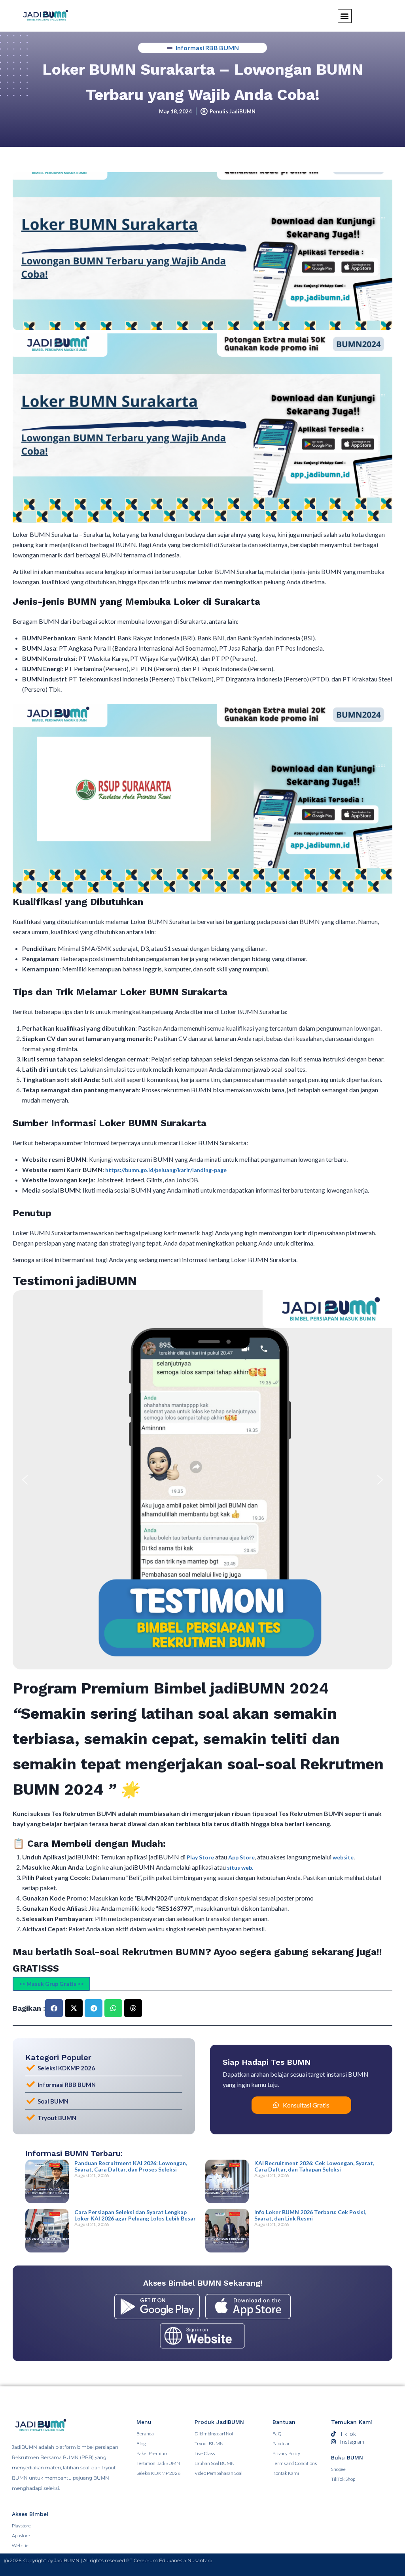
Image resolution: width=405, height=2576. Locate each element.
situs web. (240, 1868)
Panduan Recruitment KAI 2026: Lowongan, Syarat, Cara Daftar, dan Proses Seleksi (131, 2166)
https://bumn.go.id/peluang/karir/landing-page (166, 1170)
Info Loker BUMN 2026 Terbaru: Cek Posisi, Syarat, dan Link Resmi (310, 2215)
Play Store (201, 1857)
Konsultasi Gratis (306, 2105)
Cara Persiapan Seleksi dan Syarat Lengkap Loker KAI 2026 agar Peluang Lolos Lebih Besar (135, 2215)
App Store (241, 1857)
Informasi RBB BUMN (207, 48)
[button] (25, 1480)
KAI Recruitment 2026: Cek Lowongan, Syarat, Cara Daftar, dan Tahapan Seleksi (314, 2166)
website (343, 1857)
